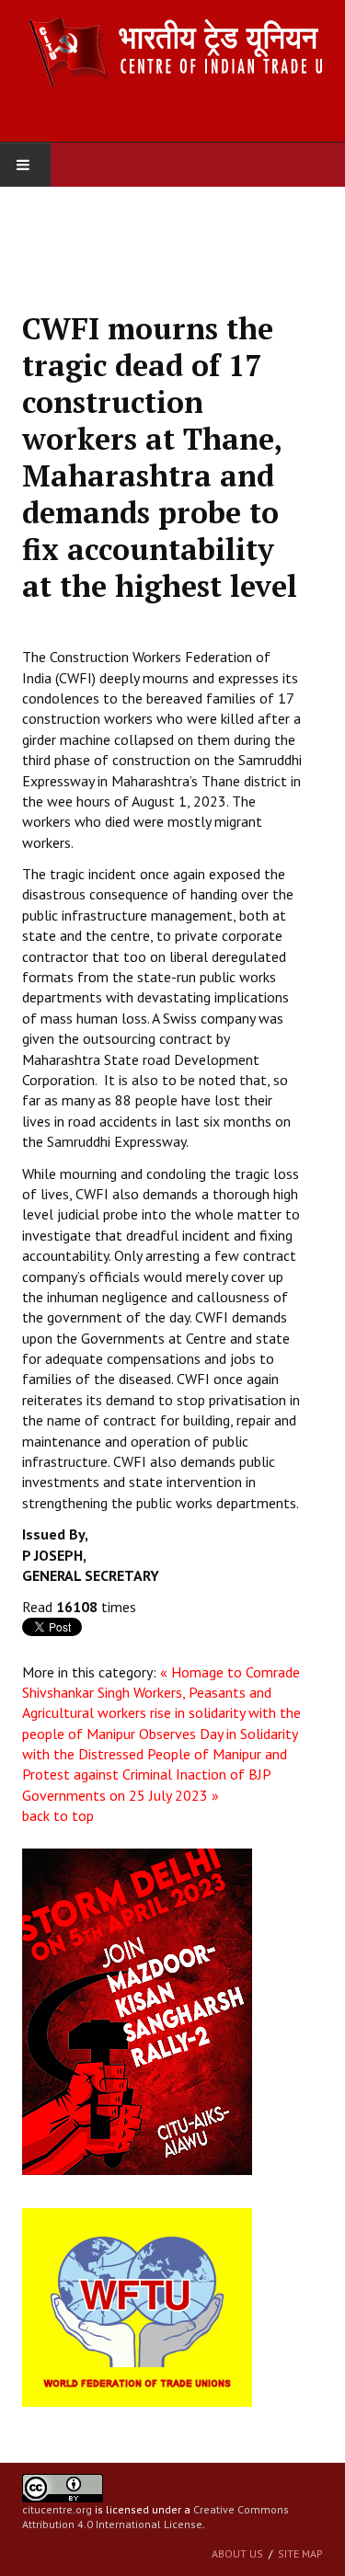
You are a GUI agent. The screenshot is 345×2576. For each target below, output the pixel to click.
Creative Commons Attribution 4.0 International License (155, 2517)
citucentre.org (57, 2509)
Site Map (300, 2553)
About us (237, 2553)
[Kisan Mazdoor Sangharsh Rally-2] (137, 2010)
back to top (58, 1815)
